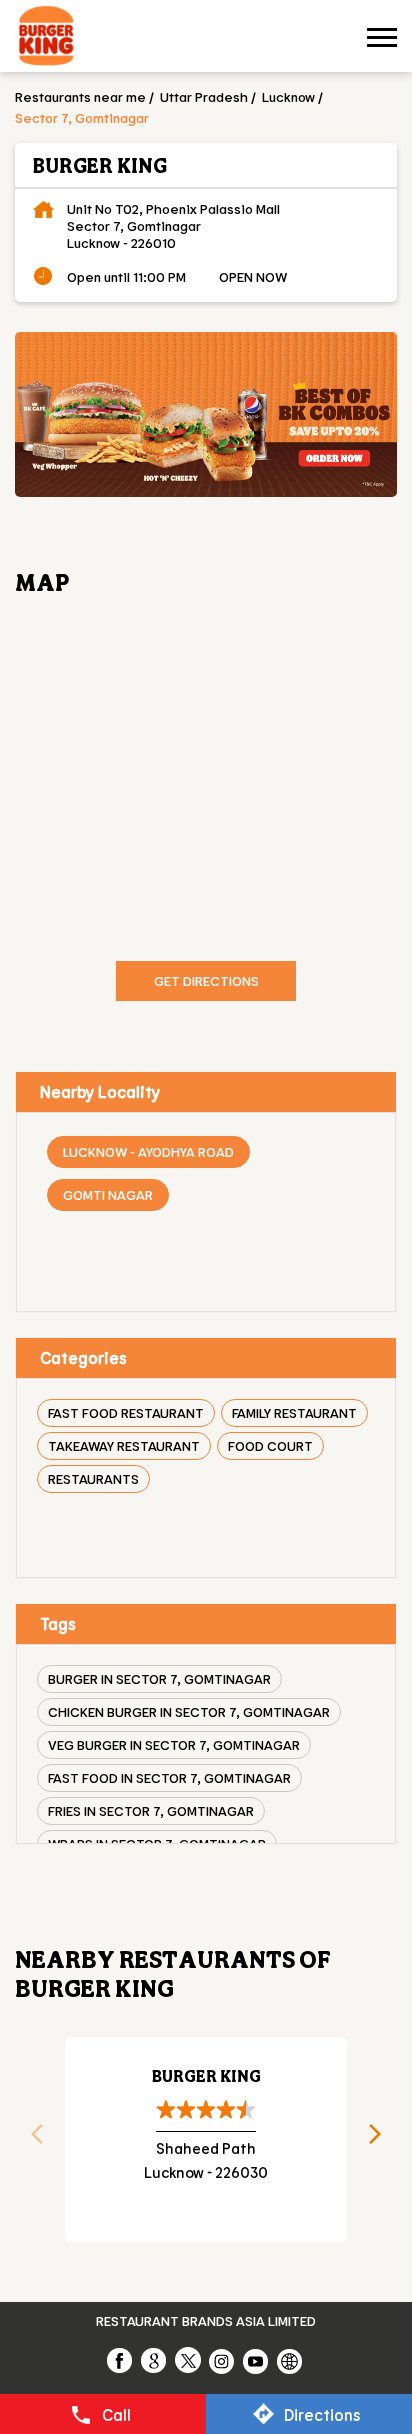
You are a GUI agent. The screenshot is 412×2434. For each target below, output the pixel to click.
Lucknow (288, 96)
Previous (30, 2140)
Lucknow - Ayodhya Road (148, 1151)
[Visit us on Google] (155, 2360)
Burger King (206, 2075)
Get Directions (206, 980)
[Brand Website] (291, 2360)
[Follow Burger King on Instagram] (223, 2360)
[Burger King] (46, 38)
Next (382, 2140)
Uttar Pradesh (204, 96)
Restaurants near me (80, 96)
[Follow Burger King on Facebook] (121, 2360)
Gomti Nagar (108, 1194)
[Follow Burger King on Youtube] (257, 2360)
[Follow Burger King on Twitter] (189, 2360)
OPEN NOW (253, 276)
